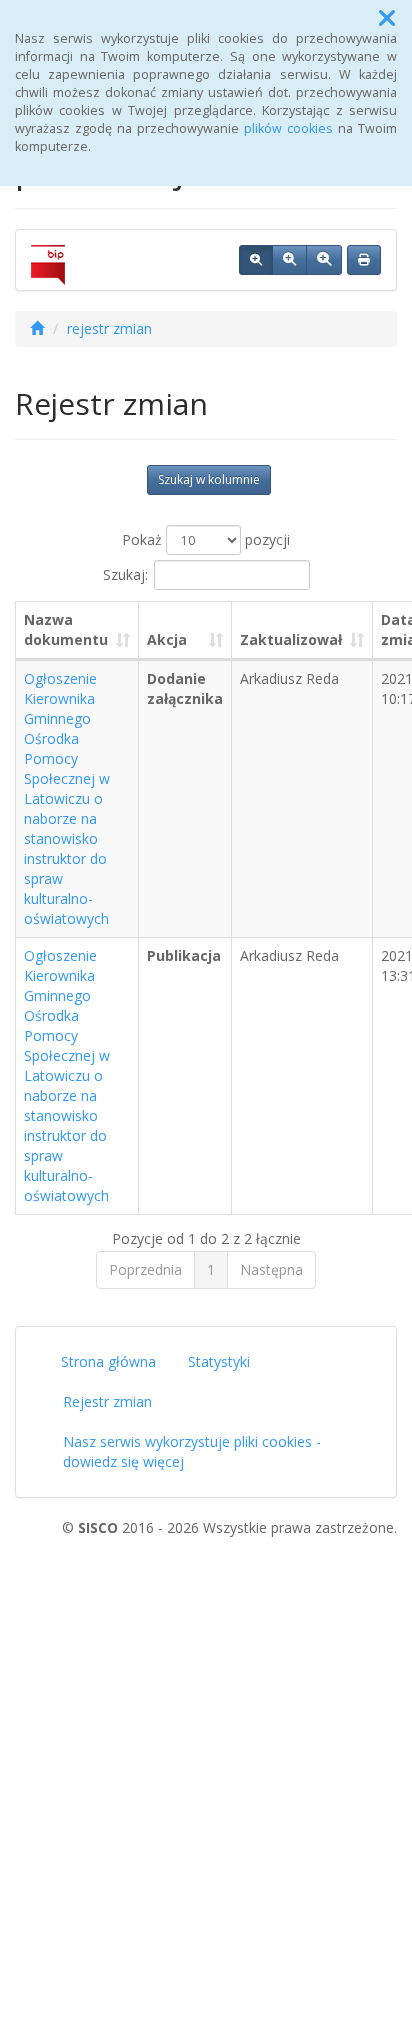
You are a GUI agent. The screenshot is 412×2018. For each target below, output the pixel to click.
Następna (271, 1269)
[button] (387, 18)
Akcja (167, 639)
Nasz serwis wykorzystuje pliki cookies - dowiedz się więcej (192, 1451)
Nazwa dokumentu (66, 629)
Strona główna (108, 1361)
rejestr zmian (109, 328)
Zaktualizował (291, 639)
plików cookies (288, 128)
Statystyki (219, 1361)
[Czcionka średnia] (289, 260)
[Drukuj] (364, 260)
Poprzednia (145, 1269)
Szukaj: (125, 573)
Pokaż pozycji (206, 539)
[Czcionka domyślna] (256, 260)
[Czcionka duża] (324, 260)
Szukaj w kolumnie (209, 479)
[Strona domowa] (37, 328)
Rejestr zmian (107, 1401)
